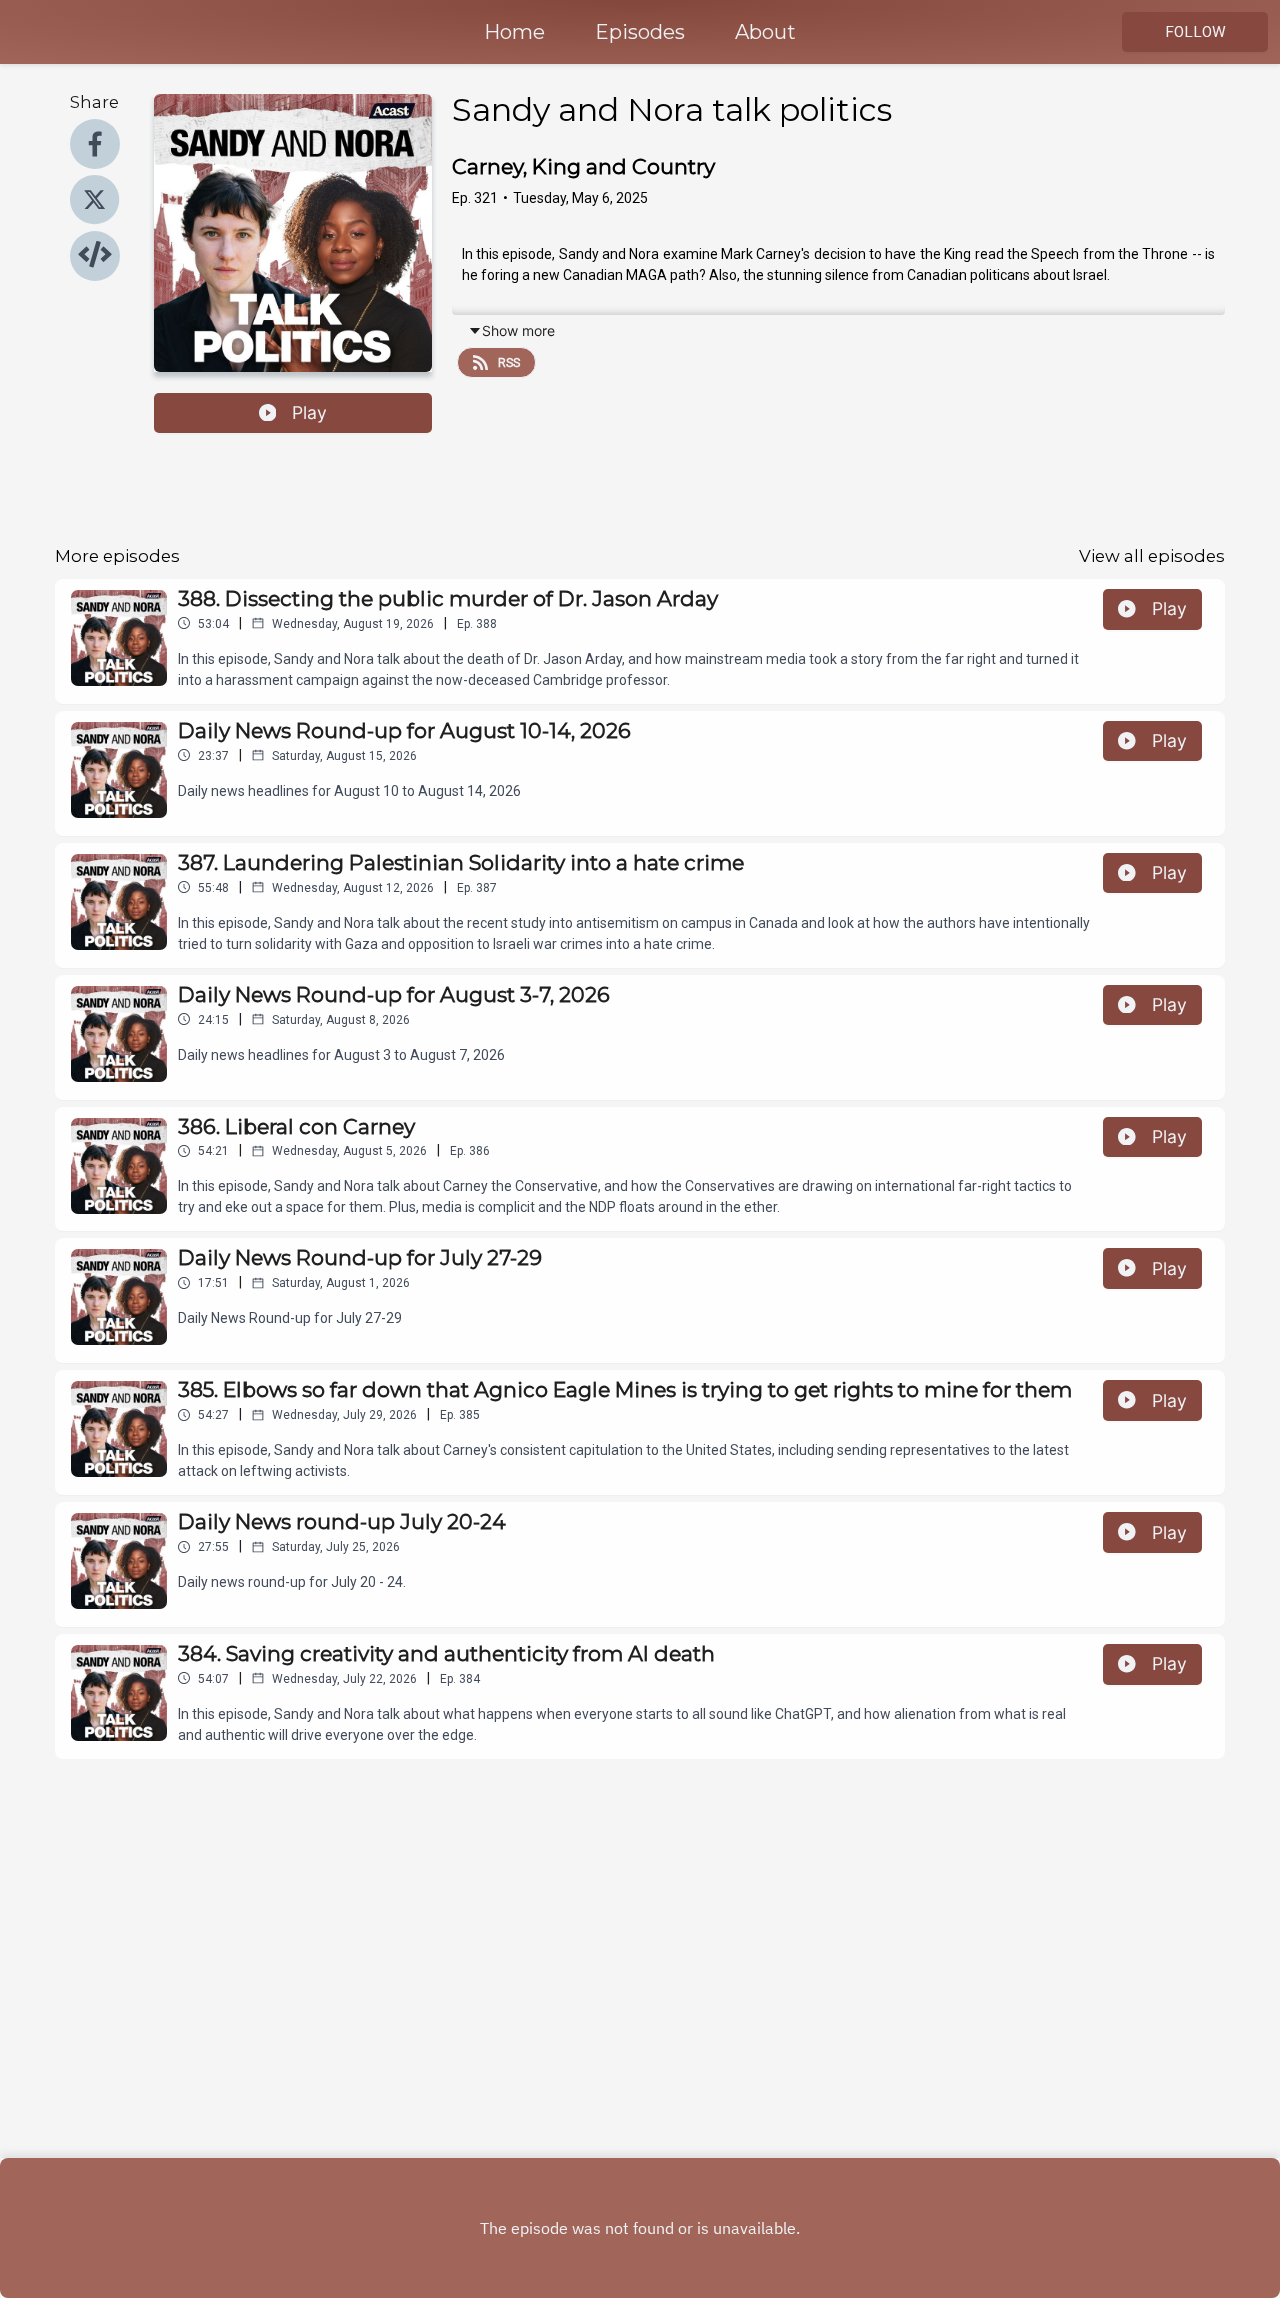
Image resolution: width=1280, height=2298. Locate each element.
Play (309, 412)
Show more (518, 330)
